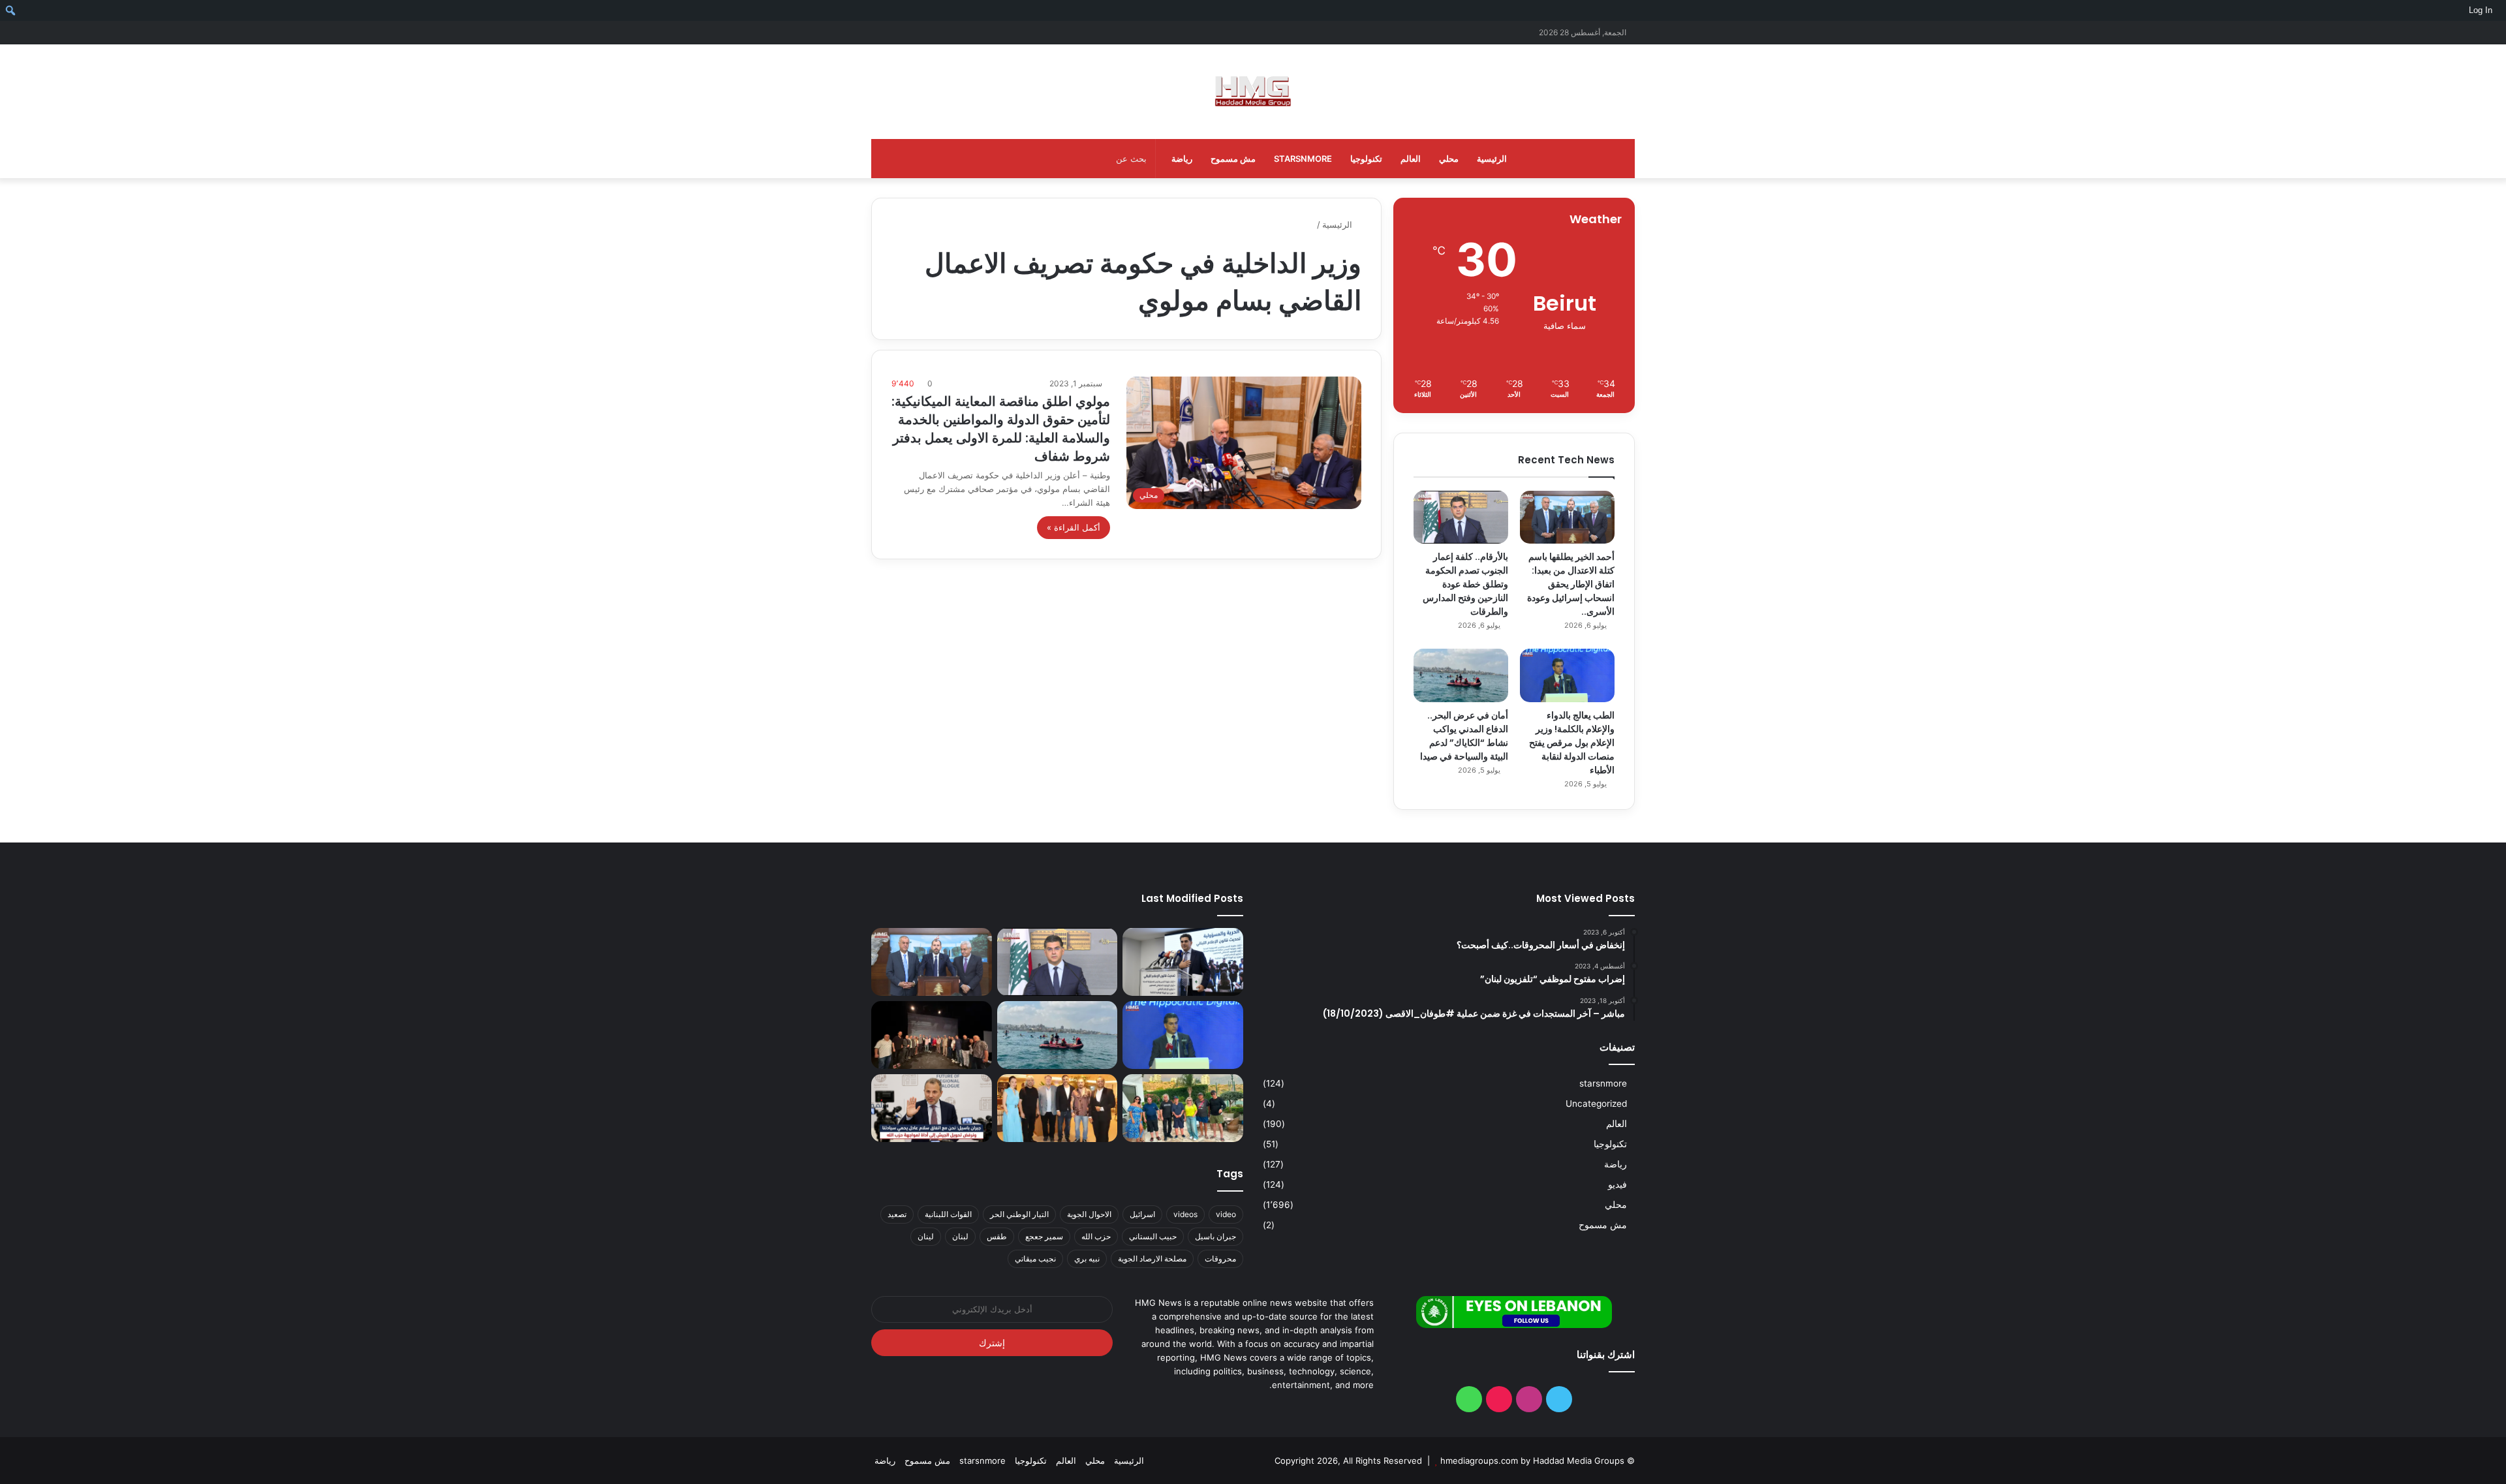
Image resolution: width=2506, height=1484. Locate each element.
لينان (926, 1236)
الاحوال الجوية (1089, 1214)
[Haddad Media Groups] (1253, 92)
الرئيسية (1492, 159)
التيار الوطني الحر (1019, 1214)
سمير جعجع (1044, 1236)
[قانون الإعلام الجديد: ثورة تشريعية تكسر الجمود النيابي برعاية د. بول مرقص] (1183, 962)
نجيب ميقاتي (1035, 1259)
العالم (1411, 159)
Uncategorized (1596, 1104)
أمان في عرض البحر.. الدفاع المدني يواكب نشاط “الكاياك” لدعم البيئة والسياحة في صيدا (1464, 736)
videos (1185, 1214)
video (1226, 1214)
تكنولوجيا (1366, 159)
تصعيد (897, 1214)
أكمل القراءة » (1074, 527)
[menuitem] (2501, 10)
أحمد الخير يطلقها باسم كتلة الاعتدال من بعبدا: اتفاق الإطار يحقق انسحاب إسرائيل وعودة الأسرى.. (1571, 584)
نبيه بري (1087, 1259)
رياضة (1182, 159)
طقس (997, 1236)
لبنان (960, 1236)
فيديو (1617, 1184)
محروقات (1220, 1259)
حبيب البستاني (1153, 1236)
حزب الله (1096, 1236)
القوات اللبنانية (948, 1214)
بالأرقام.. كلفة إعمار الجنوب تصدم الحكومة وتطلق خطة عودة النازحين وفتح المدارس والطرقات (1465, 584)
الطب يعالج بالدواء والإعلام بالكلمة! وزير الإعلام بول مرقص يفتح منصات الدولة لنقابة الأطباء (1572, 743)
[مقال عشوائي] (901, 32)
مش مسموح (1233, 159)
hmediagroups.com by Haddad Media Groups (1532, 1461)
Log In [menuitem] (2481, 10)
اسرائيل (1142, 1214)
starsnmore (1303, 159)
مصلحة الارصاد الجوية (1152, 1259)
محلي (1449, 159)
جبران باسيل (1215, 1236)
